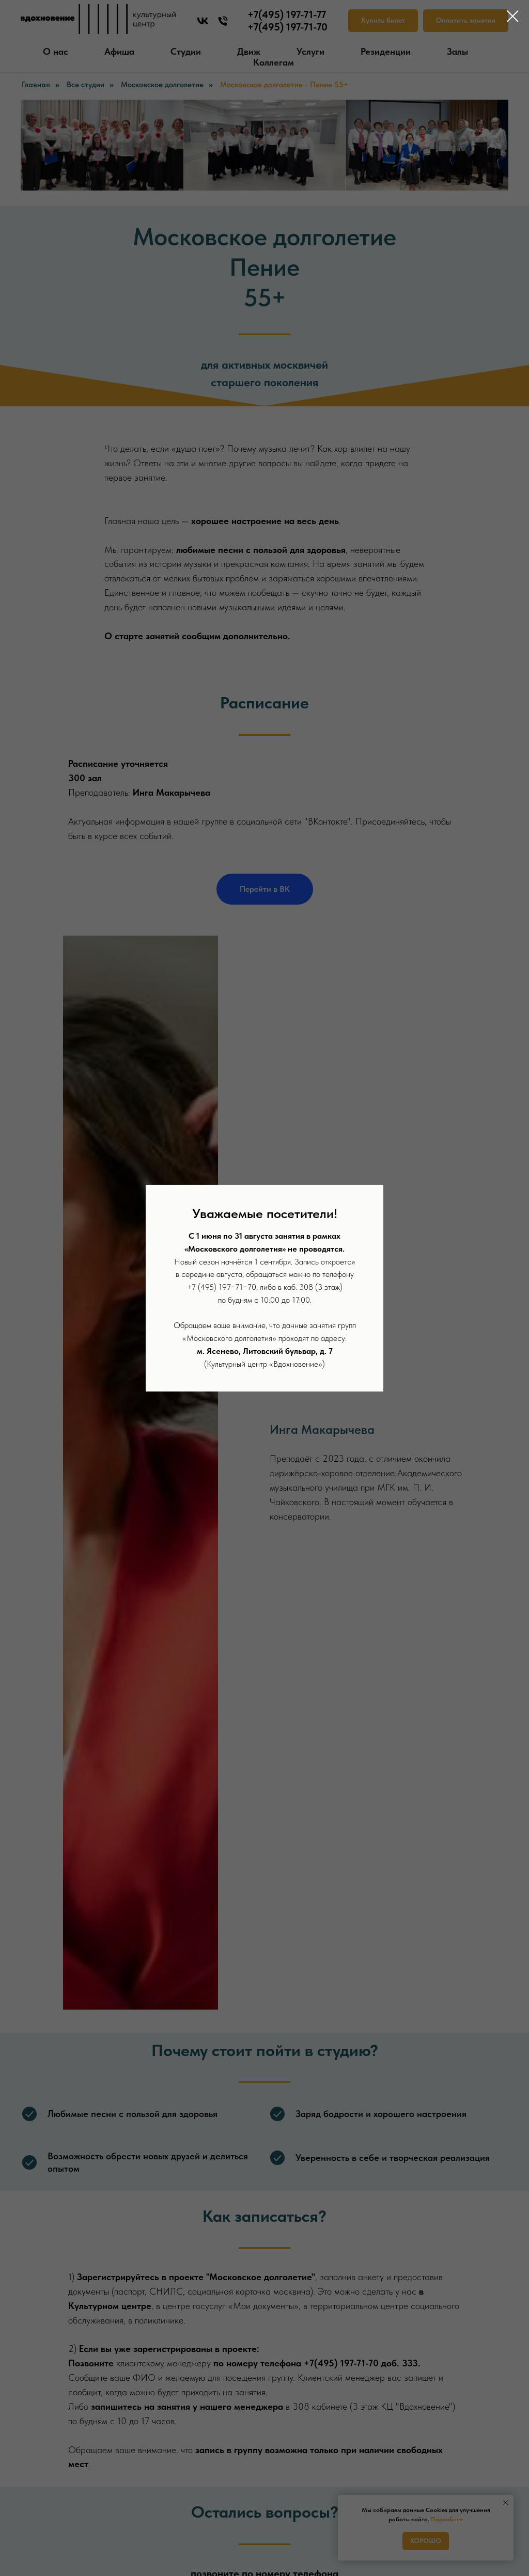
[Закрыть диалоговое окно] (513, 16)
